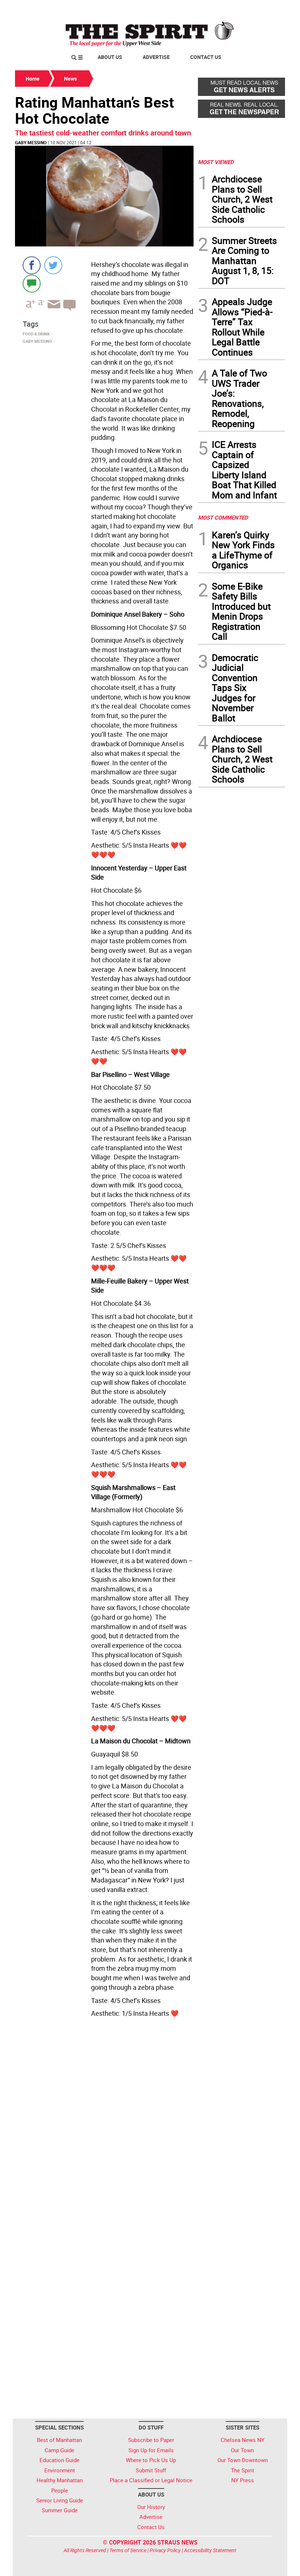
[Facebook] (32, 265)
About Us (110, 57)
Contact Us (206, 57)
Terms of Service (128, 2550)
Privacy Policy (165, 2550)
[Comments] (32, 283)
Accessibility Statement (210, 2550)
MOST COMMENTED (223, 517)
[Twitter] (53, 265)
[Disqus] (104, 2121)
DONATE (267, 8)
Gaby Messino (31, 142)
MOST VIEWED (216, 162)
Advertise (156, 57)
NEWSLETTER (226, 8)
